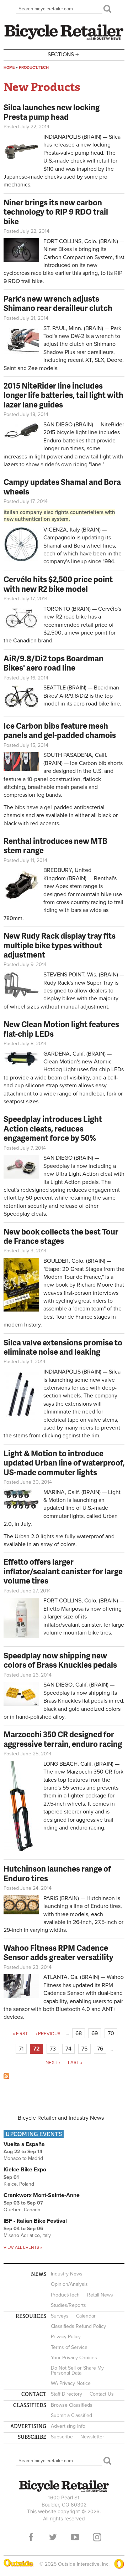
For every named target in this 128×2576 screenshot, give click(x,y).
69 (95, 2033)
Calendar (86, 2316)
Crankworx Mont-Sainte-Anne (42, 2195)
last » (75, 2063)
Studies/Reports (68, 2305)
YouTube (75, 2537)
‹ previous (48, 2034)
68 (79, 2033)
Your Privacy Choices (74, 2358)
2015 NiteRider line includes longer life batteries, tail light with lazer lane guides (63, 395)
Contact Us (102, 2394)
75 (84, 2049)
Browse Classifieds (72, 2405)
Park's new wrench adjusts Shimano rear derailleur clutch (58, 303)
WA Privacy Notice (71, 2383)
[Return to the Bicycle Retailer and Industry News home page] (64, 39)
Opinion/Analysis (69, 2284)
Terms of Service (69, 2347)
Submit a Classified (71, 2415)
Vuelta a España (24, 2144)
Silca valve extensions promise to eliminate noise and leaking (63, 1347)
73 (53, 2049)
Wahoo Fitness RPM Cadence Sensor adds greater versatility (58, 1952)
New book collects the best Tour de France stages (61, 1236)
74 (68, 2049)
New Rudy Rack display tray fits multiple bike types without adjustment (60, 945)
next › (53, 2063)
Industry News (67, 2274)
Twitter (53, 2537)
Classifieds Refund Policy (78, 2326)
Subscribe (62, 2437)
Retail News (100, 2295)
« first (20, 2034)
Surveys (60, 2316)
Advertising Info (68, 2426)
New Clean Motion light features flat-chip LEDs (61, 1029)
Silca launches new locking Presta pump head (52, 112)
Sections (63, 54)
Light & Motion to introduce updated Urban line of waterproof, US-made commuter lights (64, 1463)
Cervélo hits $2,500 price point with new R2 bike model (58, 584)
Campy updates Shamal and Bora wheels (62, 486)
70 (111, 2033)
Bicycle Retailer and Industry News (61, 2118)
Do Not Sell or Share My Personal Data (77, 2370)
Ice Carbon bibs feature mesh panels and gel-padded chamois (60, 730)
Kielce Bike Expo (25, 2170)
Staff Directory (66, 2394)
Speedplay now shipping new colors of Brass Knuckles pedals (60, 1660)
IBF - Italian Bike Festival (35, 2221)
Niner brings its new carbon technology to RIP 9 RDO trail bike (56, 212)
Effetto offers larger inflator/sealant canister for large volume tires (63, 1571)
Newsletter (92, 2437)
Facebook (31, 2537)
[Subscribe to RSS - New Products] (6, 2077)
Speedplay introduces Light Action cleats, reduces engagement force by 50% (53, 1128)
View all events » (23, 2247)
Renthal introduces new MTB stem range (55, 845)
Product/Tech (34, 68)
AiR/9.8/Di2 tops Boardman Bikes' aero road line (54, 663)
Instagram (97, 2537)
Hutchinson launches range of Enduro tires (57, 1873)
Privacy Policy (66, 2337)
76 (100, 2049)
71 (21, 2049)
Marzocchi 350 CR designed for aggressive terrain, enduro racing (63, 1739)
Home (9, 68)
